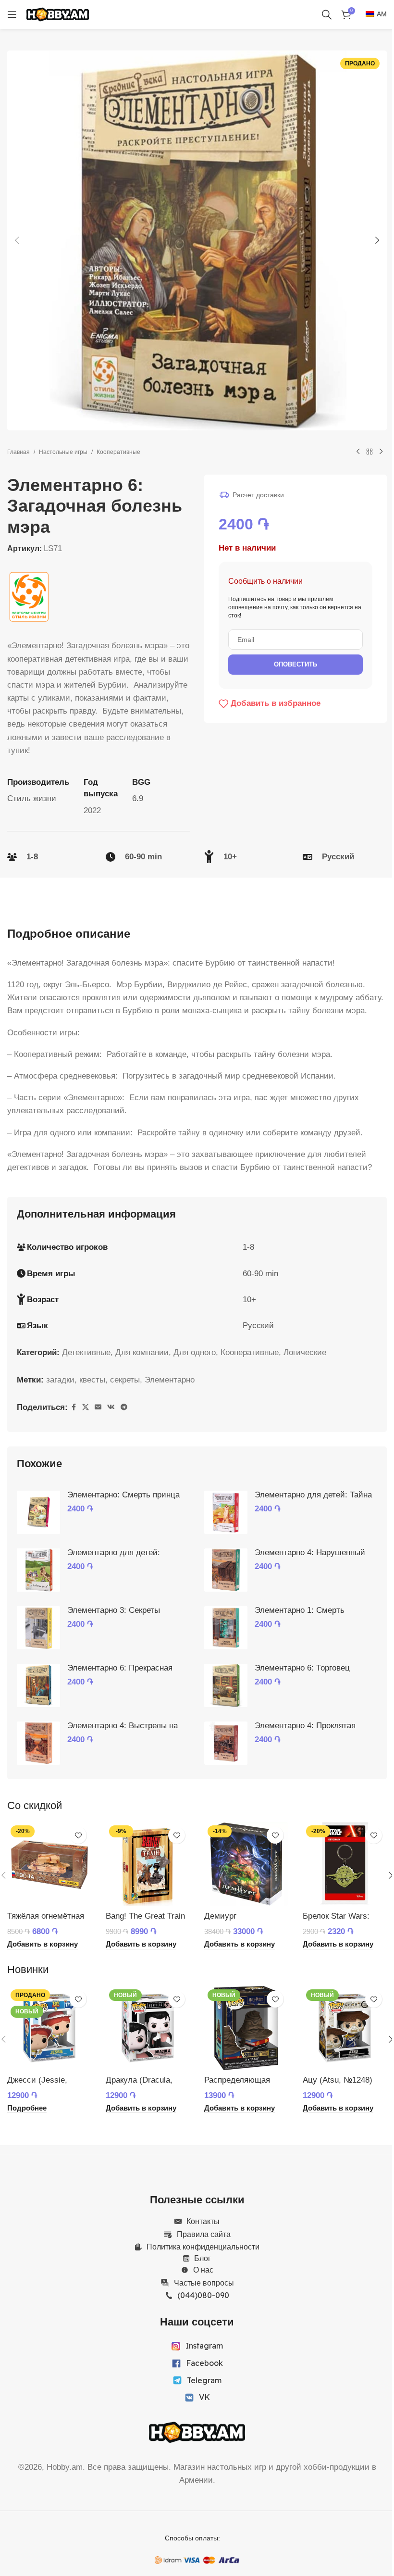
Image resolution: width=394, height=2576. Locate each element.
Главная (18, 452)
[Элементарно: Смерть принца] (38, 1512)
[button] (17, 240)
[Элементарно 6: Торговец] (226, 1685)
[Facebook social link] (74, 1407)
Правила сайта (204, 2234)
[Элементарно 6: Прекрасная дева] (38, 1685)
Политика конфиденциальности (203, 2247)
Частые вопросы (204, 2283)
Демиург (220, 1916)
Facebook (204, 2363)
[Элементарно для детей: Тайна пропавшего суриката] (226, 1512)
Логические (305, 1352)
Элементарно (170, 1380)
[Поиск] (327, 14)
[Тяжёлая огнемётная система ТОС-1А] (49, 1864)
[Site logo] (58, 14)
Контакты (203, 2221)
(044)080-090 (203, 2295)
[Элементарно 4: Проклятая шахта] (226, 1743)
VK (204, 2397)
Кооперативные (118, 452)
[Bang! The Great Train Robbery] (148, 1864)
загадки (60, 1380)
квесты (92, 1380)
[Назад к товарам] (369, 452)
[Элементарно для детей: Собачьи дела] (38, 1570)
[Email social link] (98, 1407)
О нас (203, 2270)
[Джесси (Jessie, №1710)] (49, 2028)
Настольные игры (63, 452)
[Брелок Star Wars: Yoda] (345, 1864)
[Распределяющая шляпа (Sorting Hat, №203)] (246, 2028)
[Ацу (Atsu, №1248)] (345, 2028)
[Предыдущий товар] (358, 452)
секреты (125, 1380)
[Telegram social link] (124, 1407)
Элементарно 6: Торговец (302, 1668)
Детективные (86, 1352)
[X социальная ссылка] (86, 1407)
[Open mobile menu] (12, 14)
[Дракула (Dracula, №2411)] (148, 2028)
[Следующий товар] (381, 452)
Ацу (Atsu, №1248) (338, 2080)
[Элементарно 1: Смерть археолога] (226, 1628)
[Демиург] (246, 1864)
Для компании (142, 1352)
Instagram (204, 2346)
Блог (203, 2258)
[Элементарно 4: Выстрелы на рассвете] (38, 1743)
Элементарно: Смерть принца (123, 1495)
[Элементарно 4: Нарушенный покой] (226, 1570)
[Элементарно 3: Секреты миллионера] (38, 1628)
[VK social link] (111, 1407)
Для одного (195, 1352)
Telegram (204, 2380)
